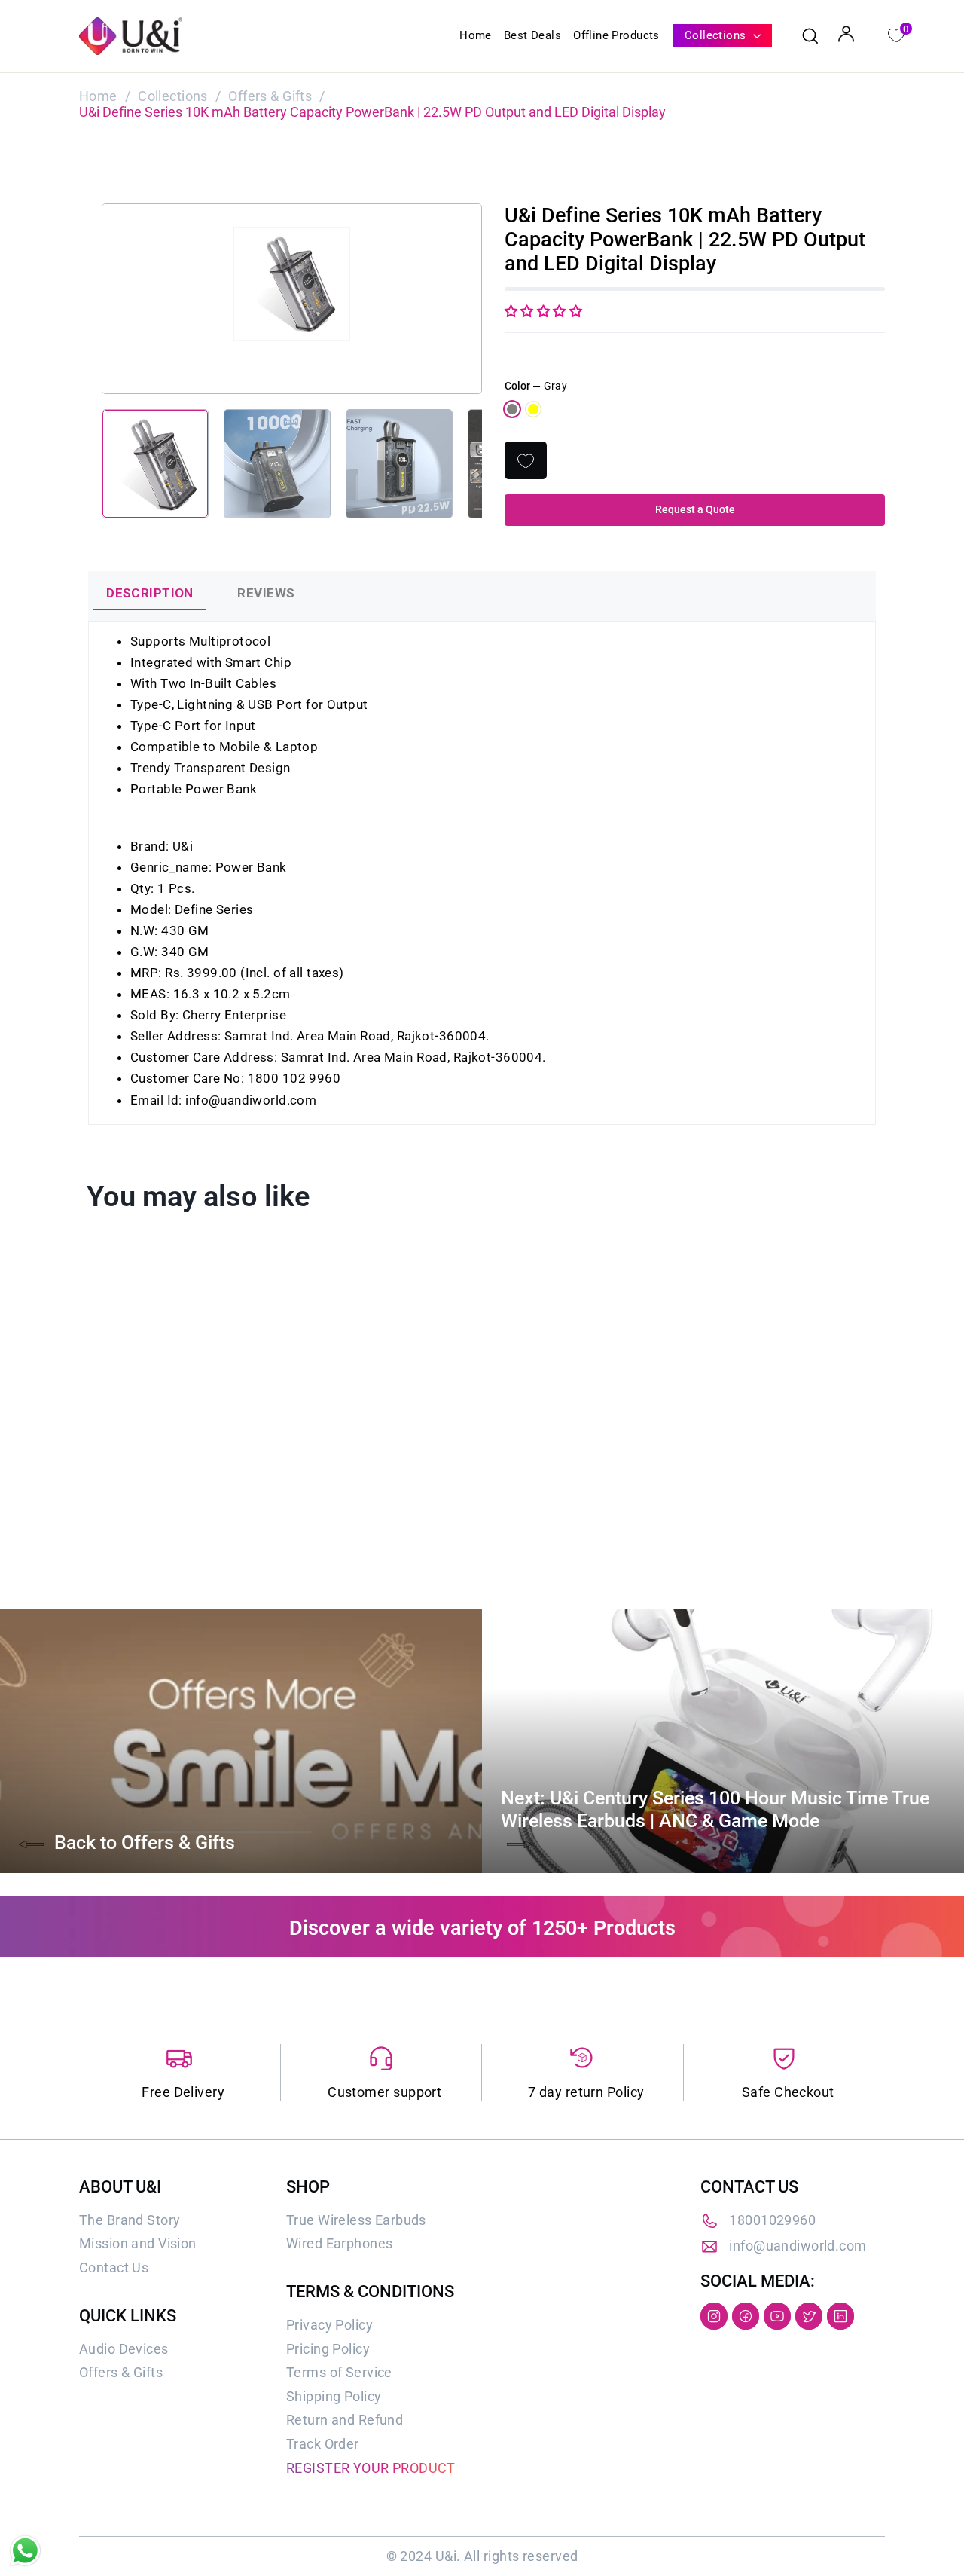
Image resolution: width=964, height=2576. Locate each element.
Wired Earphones (339, 2243)
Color (536, 386)
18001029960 (772, 2220)
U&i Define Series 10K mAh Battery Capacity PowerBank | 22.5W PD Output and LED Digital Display (169, 1433)
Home (476, 35)
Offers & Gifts (270, 96)
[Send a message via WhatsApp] (25, 2551)
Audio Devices (124, 2349)
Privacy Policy (329, 2325)
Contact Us (114, 2267)
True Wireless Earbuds (356, 2220)
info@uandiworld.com (798, 2246)
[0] (895, 34)
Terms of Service (339, 2372)
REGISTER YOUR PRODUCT (371, 2468)
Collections (717, 35)
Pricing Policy (328, 2349)
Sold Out (172, 1490)
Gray (512, 409)
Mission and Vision (138, 2243)
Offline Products (616, 35)
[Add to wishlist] (526, 460)
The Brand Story (130, 2220)
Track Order (323, 2444)
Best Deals (532, 35)
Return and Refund (345, 2420)
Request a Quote (695, 509)
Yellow (533, 409)
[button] (543, 311)
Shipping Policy (334, 2396)
